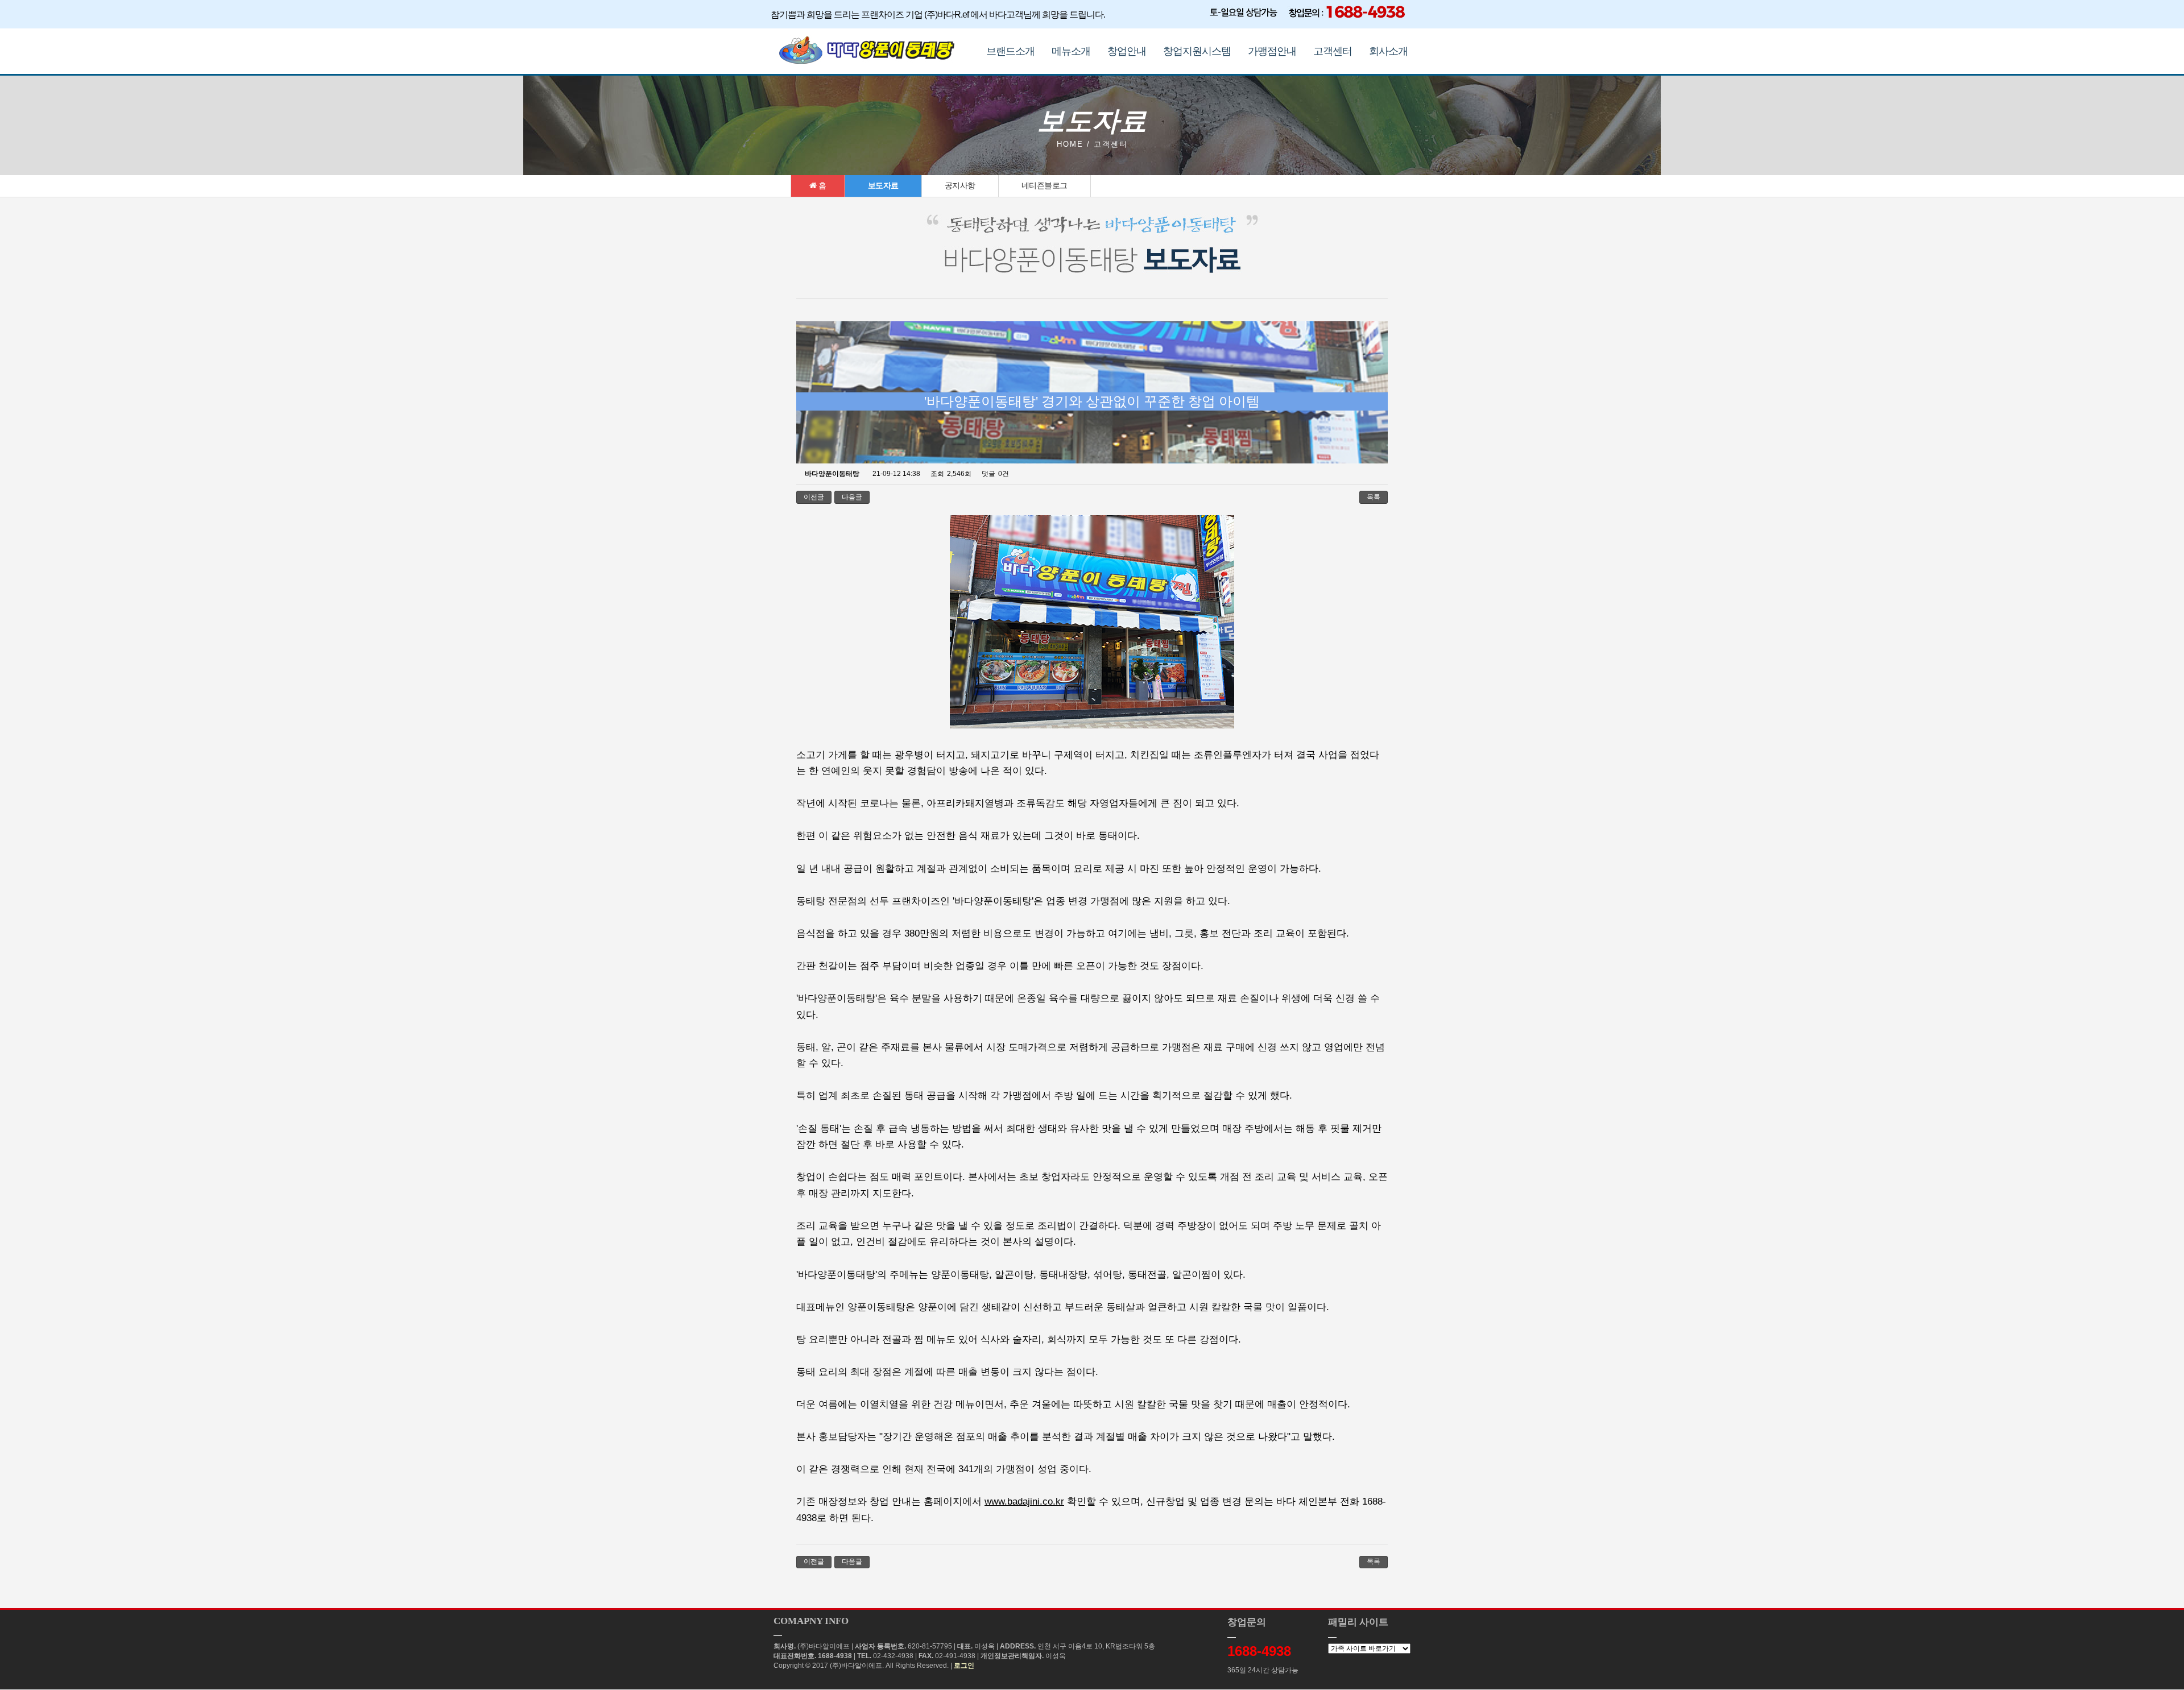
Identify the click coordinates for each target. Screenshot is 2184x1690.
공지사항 (960, 185)
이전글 (814, 497)
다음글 (852, 497)
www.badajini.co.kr (1024, 1501)
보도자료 (883, 185)
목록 (1374, 497)
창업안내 (1127, 51)
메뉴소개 (1071, 51)
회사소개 (1388, 51)
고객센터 (1333, 51)
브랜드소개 (1010, 51)
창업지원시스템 (1197, 51)
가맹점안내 (1272, 51)
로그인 (964, 1666)
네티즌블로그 (1045, 185)
